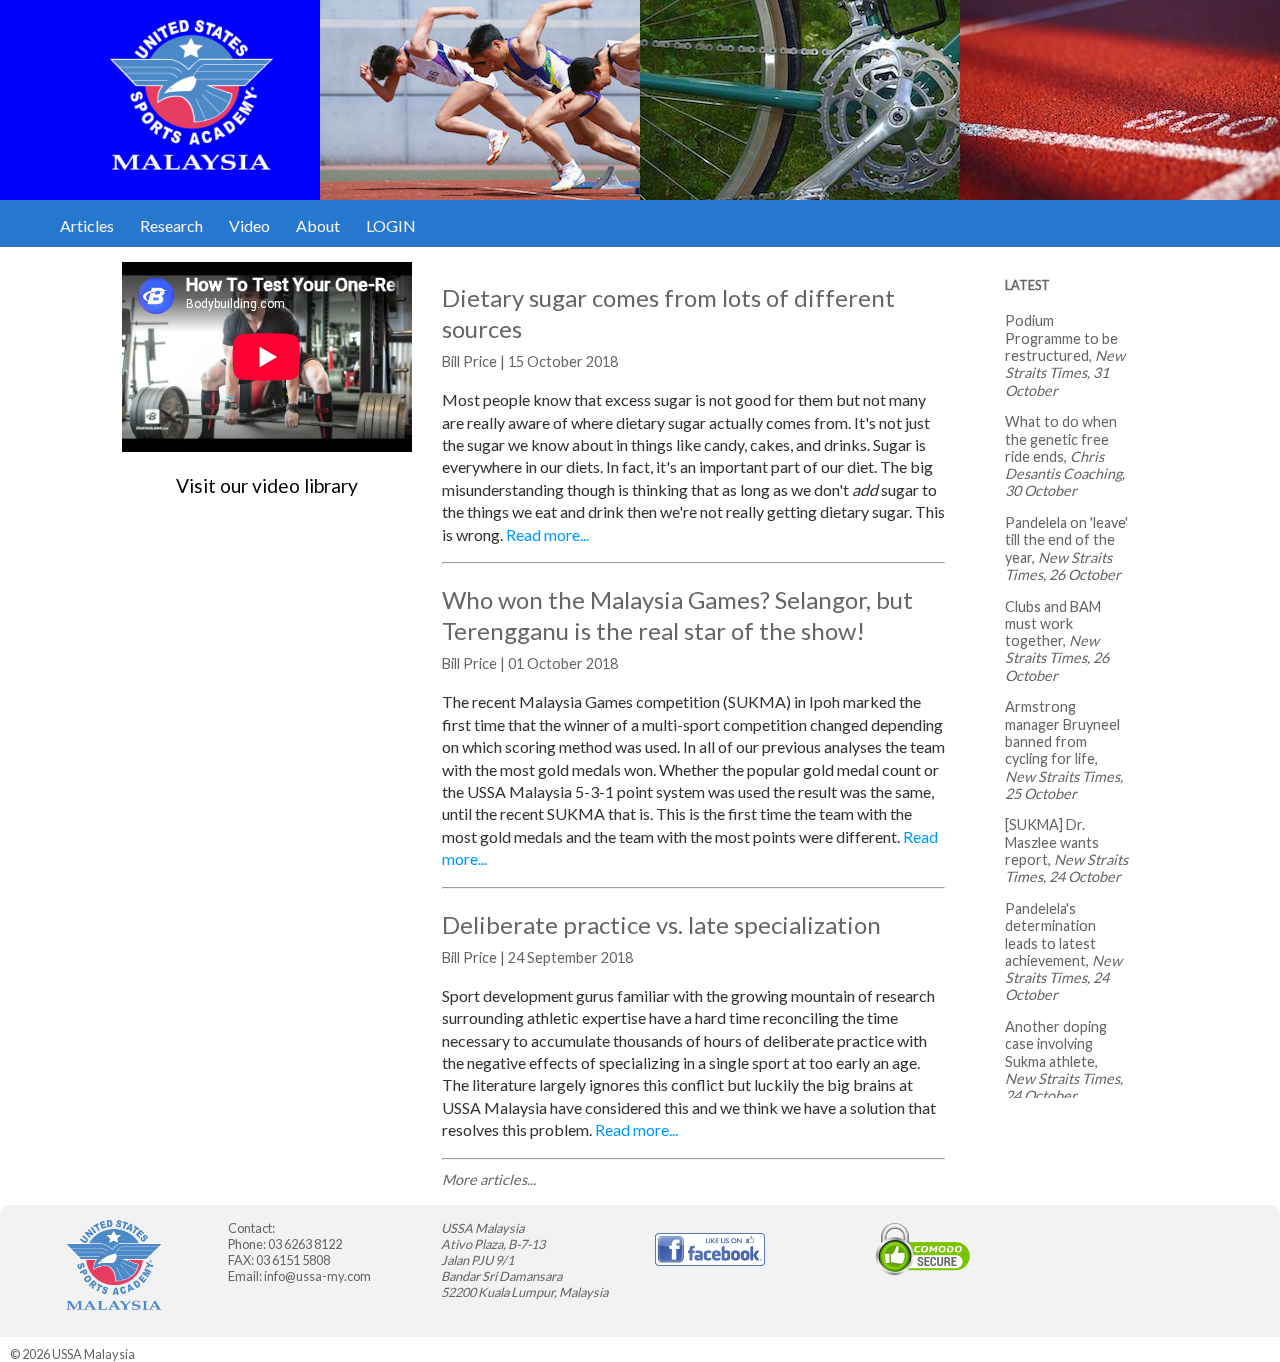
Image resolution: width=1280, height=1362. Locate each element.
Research (171, 225)
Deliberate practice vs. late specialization (661, 924)
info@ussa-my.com (317, 1276)
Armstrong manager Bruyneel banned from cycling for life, (1062, 732)
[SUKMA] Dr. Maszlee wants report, (1052, 842)
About (318, 225)
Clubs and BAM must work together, (1053, 624)
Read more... (547, 534)
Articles (87, 225)
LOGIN (391, 225)
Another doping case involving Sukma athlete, (1056, 1044)
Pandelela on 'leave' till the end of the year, (1066, 540)
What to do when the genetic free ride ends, (1061, 439)
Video (249, 225)
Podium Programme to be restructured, (1061, 338)
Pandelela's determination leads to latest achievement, (1050, 934)
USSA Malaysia (93, 1354)
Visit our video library (267, 485)
